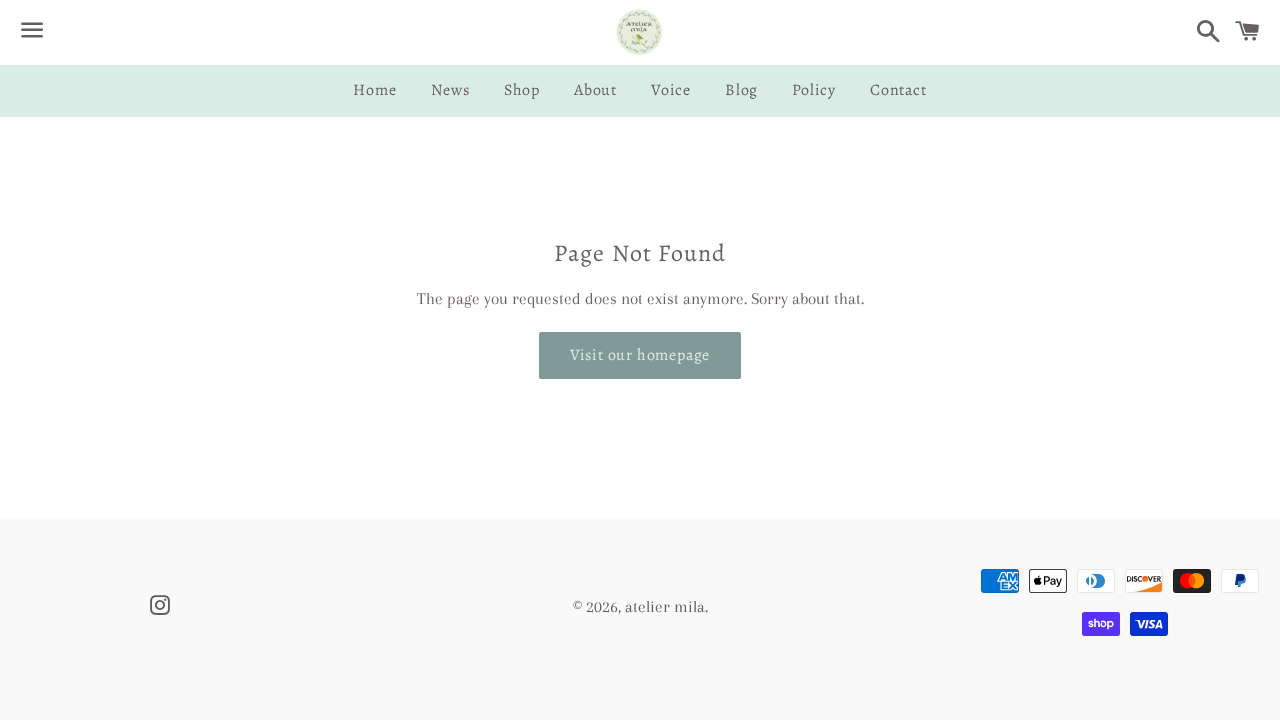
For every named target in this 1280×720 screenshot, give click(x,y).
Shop (522, 90)
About (595, 90)
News (450, 90)
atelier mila (665, 606)
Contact (898, 90)
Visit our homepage (640, 355)
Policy (814, 90)
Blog (741, 90)
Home (374, 90)
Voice (671, 90)
